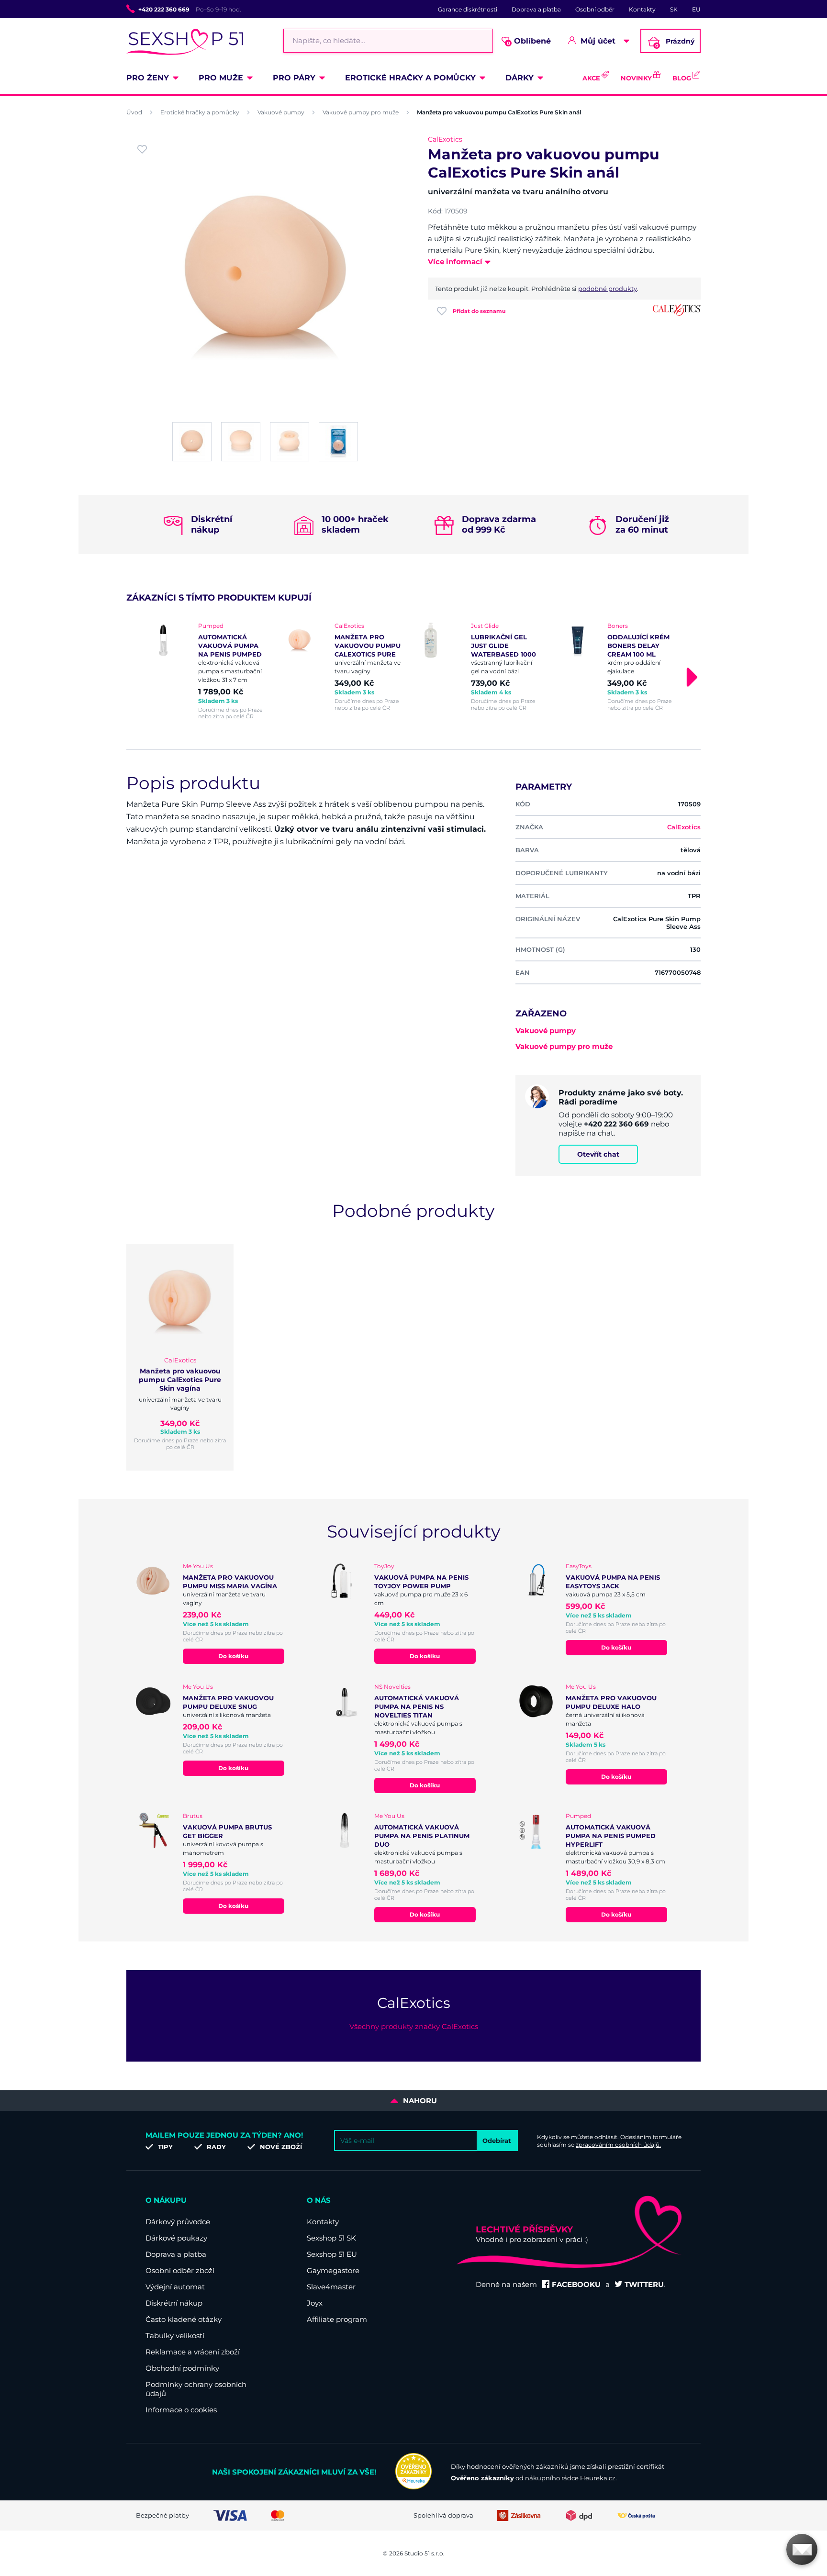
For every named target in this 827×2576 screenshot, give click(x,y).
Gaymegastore (333, 2270)
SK (674, 9)
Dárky (520, 78)
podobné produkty (608, 289)
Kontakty (642, 9)
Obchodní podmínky (182, 2368)
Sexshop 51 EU (332, 2254)
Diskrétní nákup (174, 2303)
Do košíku (233, 1656)
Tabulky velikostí (175, 2336)
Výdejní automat (175, 2287)
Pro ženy (148, 78)
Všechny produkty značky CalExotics (414, 2026)
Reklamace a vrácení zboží (193, 2352)
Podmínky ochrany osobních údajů (196, 2389)
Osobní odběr (595, 9)
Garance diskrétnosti (468, 9)
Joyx (315, 2303)
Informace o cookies (181, 2410)
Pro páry (294, 78)
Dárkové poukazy (176, 2238)
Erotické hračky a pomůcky (410, 78)
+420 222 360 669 (164, 9)
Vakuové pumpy (281, 112)
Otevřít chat (598, 1154)
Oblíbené (529, 41)
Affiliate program (337, 2319)
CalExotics (445, 139)
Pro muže (221, 78)
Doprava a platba (536, 9)
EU (696, 9)
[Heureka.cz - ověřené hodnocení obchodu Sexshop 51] (413, 2487)
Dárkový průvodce (178, 2222)
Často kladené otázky (184, 2319)
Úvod (134, 112)
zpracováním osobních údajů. (618, 2145)
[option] (209, 671)
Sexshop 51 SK (331, 2238)
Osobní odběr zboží (180, 2270)
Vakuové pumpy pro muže (361, 112)
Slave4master (331, 2287)
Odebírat (497, 2141)
